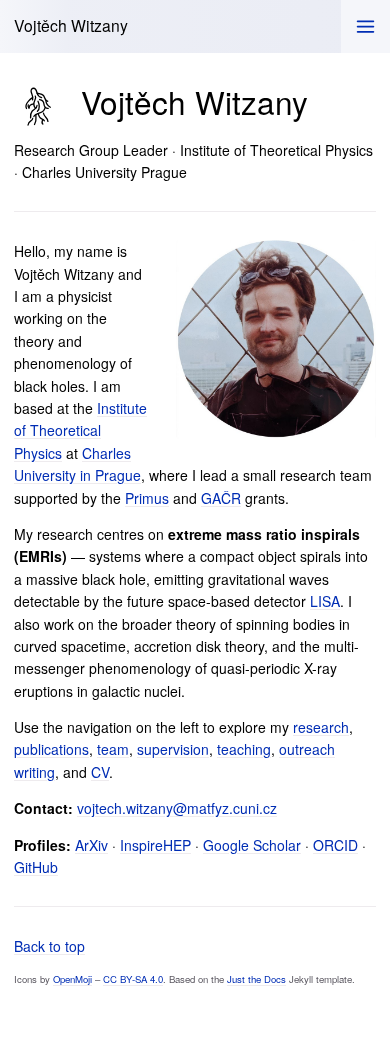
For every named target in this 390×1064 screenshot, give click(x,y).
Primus (147, 498)
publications (51, 749)
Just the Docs (256, 979)
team (113, 749)
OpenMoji (72, 979)
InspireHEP (155, 845)
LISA (325, 601)
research (321, 727)
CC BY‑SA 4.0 (133, 979)
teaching (244, 749)
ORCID (335, 845)
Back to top (49, 946)
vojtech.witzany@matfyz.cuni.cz (177, 808)
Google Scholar (252, 845)
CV (100, 772)
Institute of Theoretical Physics (80, 430)
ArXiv (91, 845)
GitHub (36, 867)
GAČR (221, 498)
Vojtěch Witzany (71, 25)
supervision (173, 749)
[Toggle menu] (365, 26)
